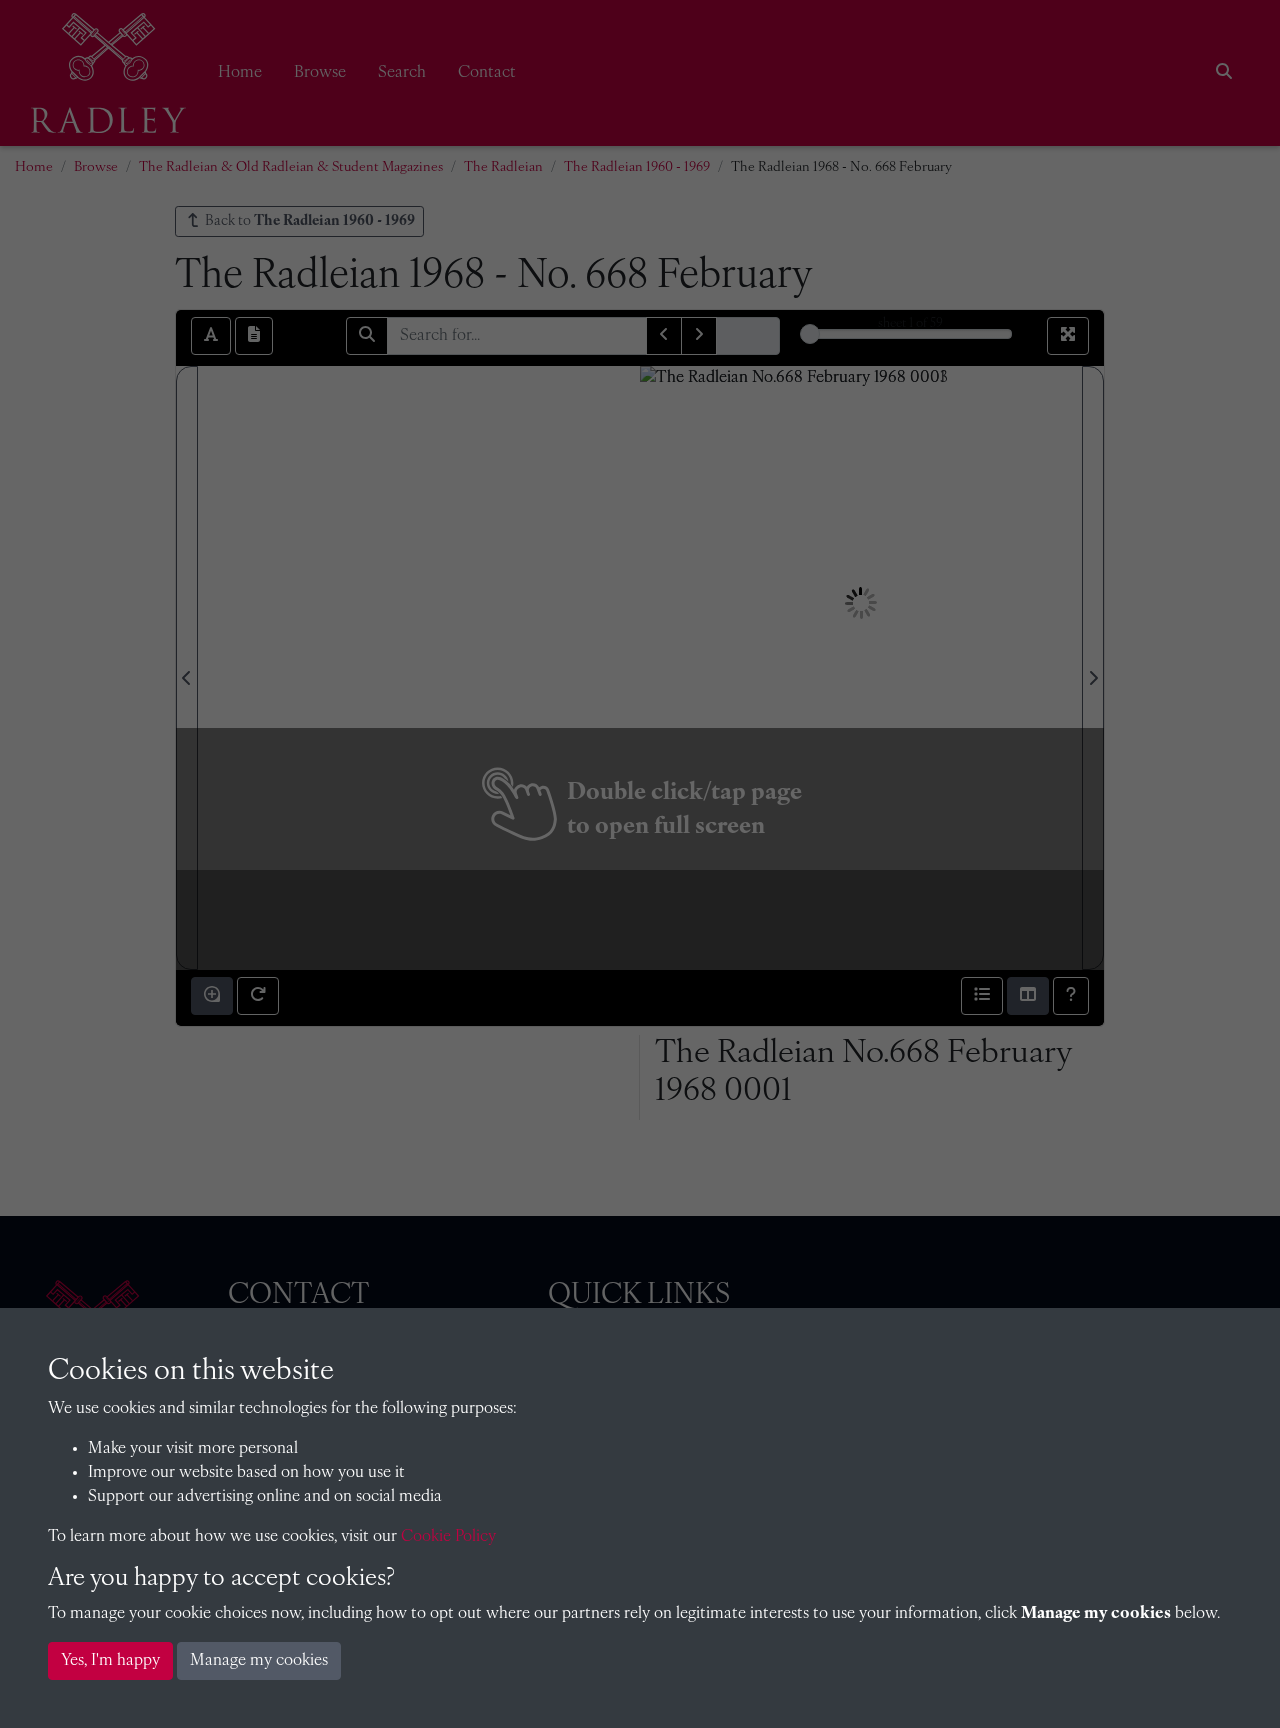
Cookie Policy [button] (448, 1537)
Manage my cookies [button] (259, 1661)
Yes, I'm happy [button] (110, 1661)
